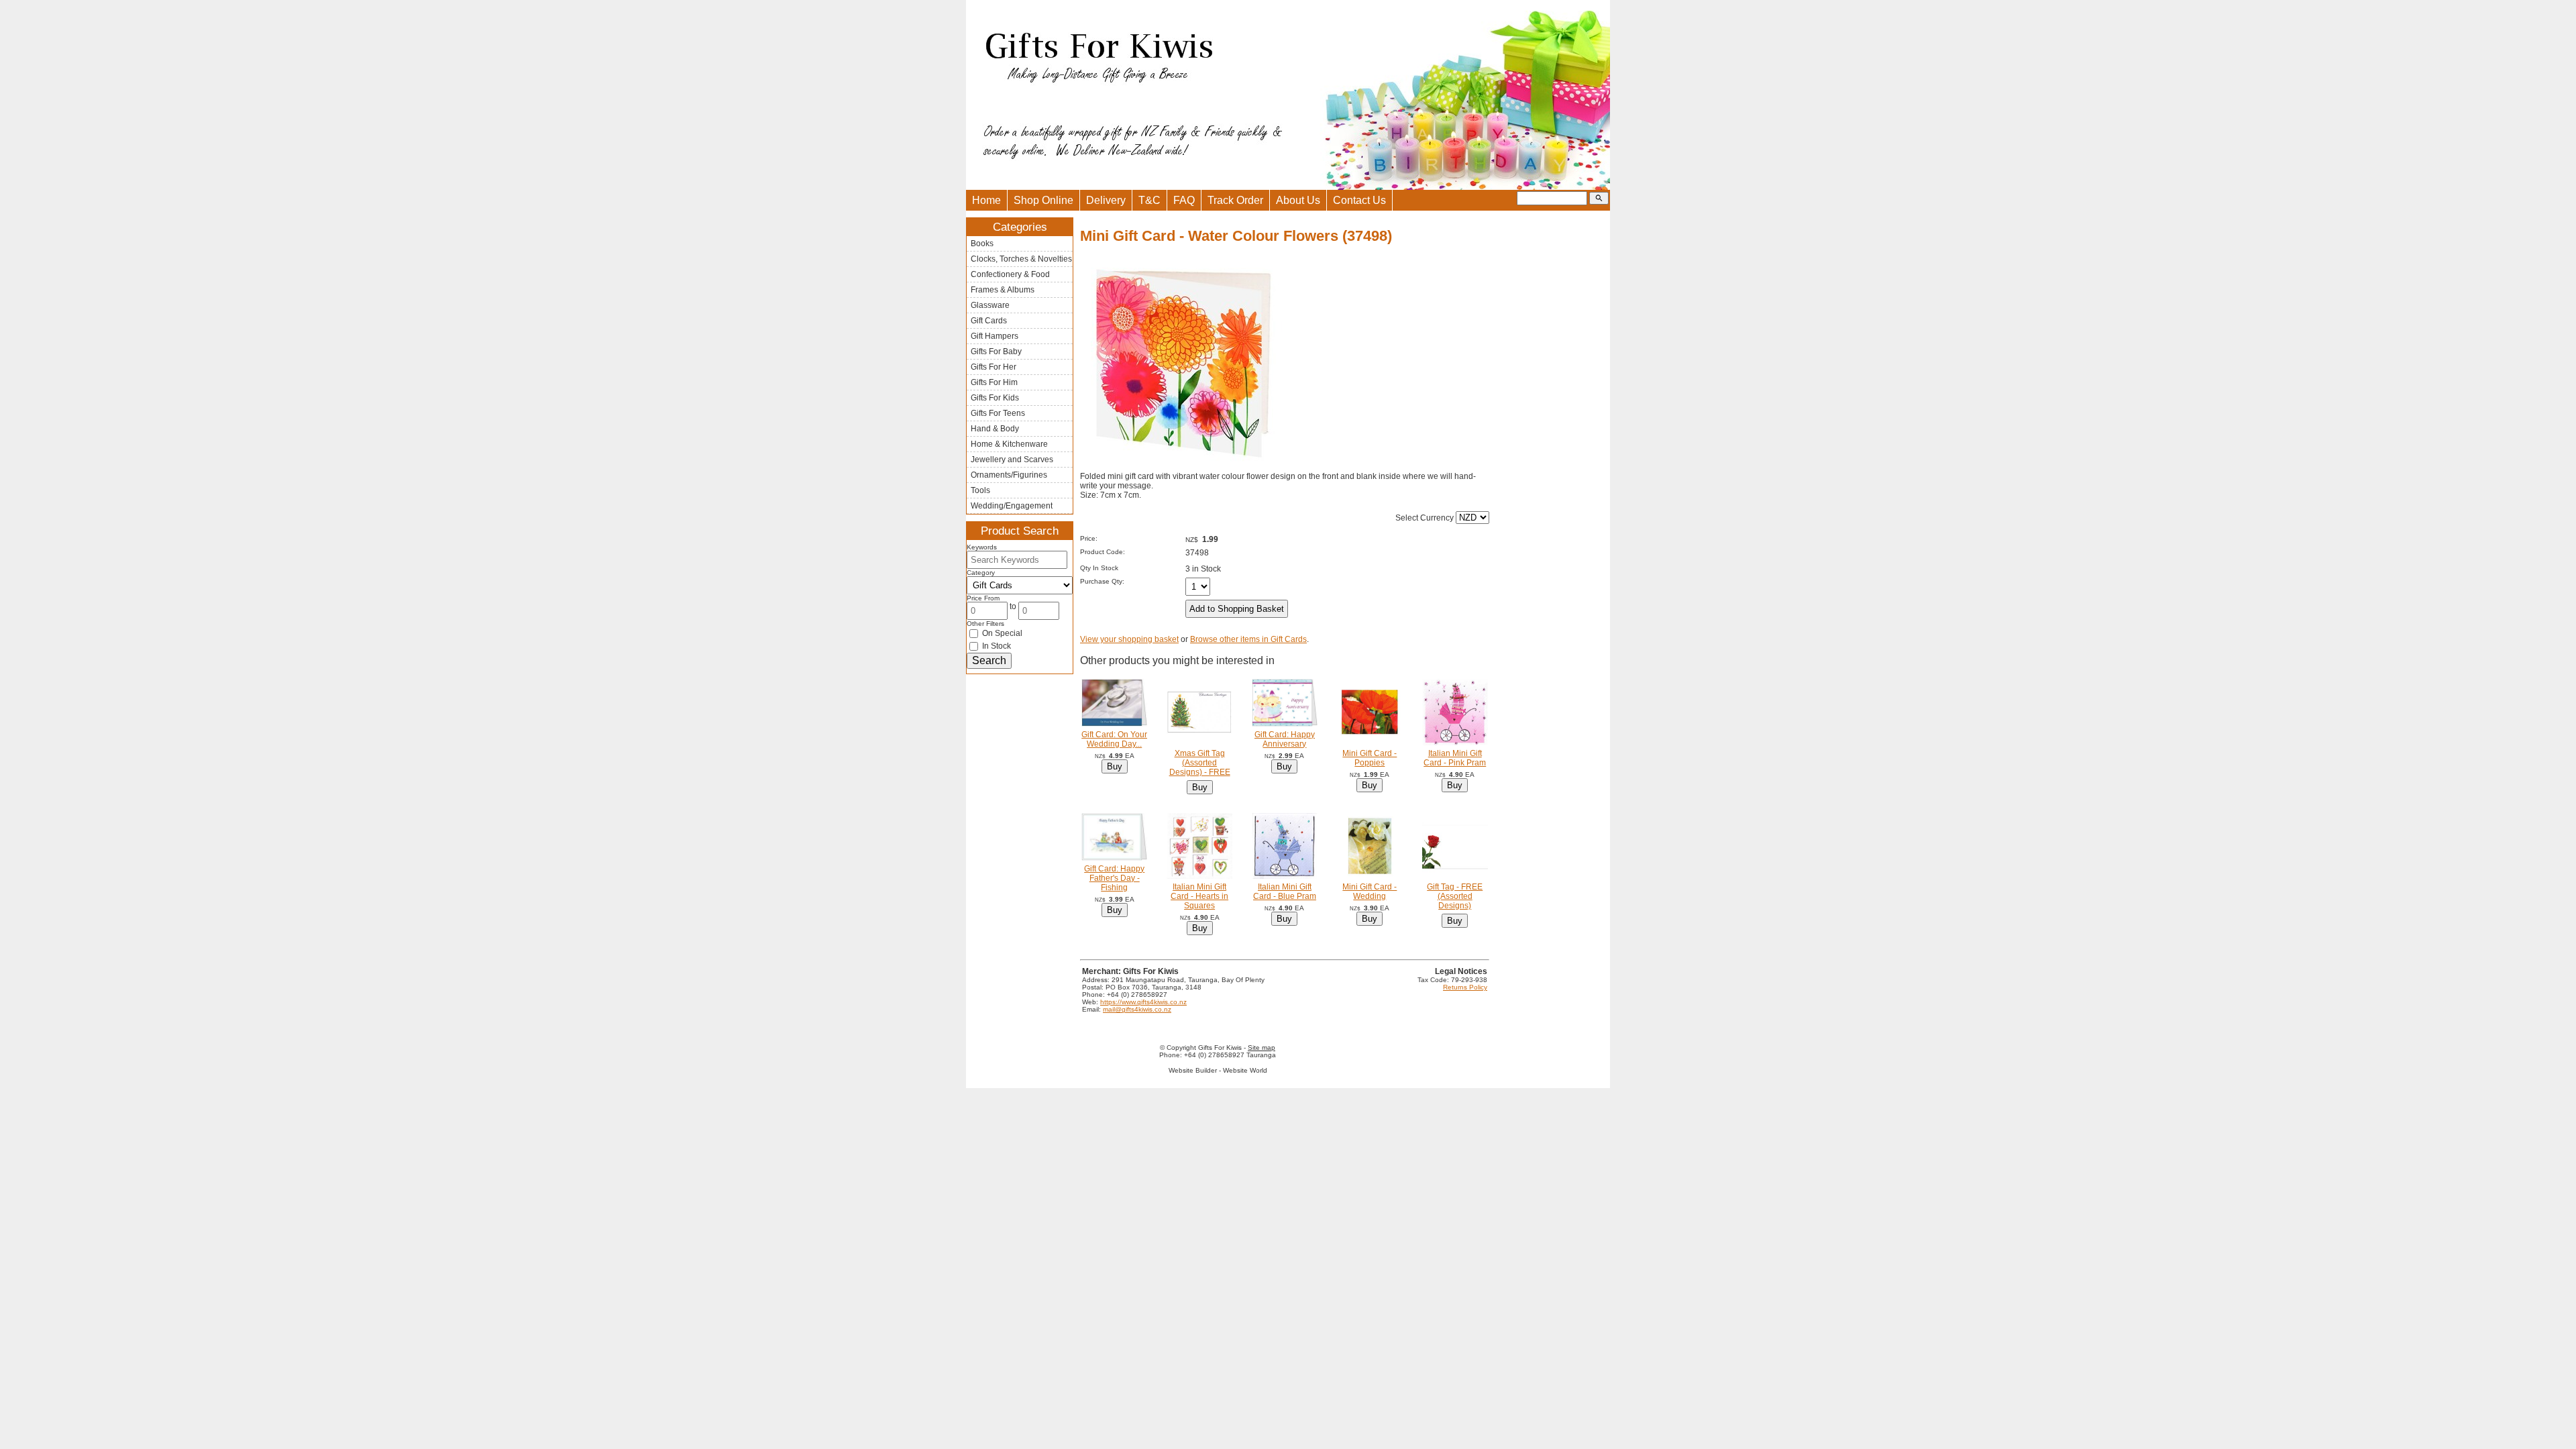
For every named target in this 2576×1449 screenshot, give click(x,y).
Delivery (1106, 200)
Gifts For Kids (995, 398)
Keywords (982, 547)
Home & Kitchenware (1009, 444)
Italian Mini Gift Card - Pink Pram (1455, 758)
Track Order (1235, 200)
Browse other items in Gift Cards (1248, 639)
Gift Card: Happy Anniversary (1285, 739)
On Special (1001, 633)
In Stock (996, 646)
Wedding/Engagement (1012, 506)
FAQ (1184, 200)
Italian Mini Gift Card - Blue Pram (1285, 892)
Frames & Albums (1003, 290)
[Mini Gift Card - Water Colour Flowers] (1181, 469)
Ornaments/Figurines (1009, 475)
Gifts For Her (994, 367)
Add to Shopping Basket (1237, 609)
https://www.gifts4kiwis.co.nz (1143, 1002)
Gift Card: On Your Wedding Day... (1114, 739)
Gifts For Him (994, 382)
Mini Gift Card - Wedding (1370, 892)
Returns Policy (1465, 987)
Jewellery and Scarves (1012, 460)
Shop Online (1043, 200)
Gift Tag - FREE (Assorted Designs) (1455, 896)
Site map (1262, 1048)
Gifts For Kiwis (1220, 1048)
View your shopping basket (1129, 639)
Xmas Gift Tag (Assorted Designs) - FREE (1200, 763)
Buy (1115, 766)
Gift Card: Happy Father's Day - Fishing (1114, 878)
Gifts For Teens (998, 413)
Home (986, 200)
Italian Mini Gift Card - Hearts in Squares (1199, 896)
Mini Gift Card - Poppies (1370, 758)
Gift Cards (989, 321)
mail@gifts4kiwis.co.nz (1137, 1009)
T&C (1149, 200)
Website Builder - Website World (1218, 1070)
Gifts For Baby (996, 352)
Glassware (990, 305)
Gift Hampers (995, 336)
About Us (1298, 200)
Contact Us (1359, 200)
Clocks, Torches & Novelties (1021, 259)
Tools (980, 490)
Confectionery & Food (1010, 274)
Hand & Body (995, 429)
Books (982, 244)
